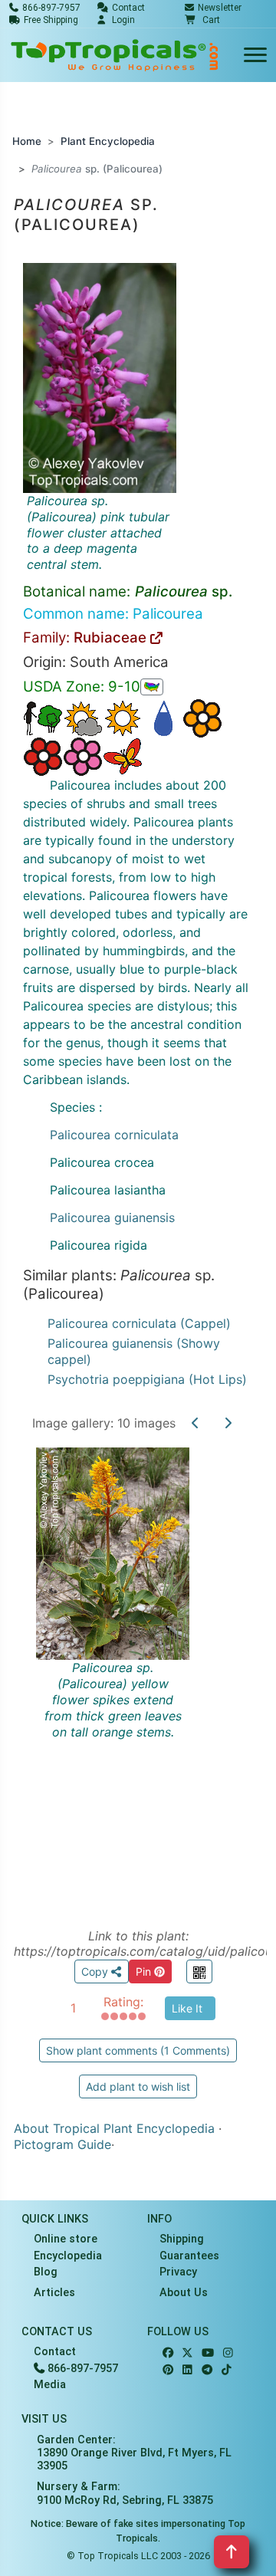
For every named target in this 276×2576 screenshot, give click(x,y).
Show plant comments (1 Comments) (138, 2050)
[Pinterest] (168, 2370)
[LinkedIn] (187, 2370)
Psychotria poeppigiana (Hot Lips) (147, 1379)
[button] (202, 20)
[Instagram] (228, 2353)
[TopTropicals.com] (115, 55)
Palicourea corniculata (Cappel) (139, 1323)
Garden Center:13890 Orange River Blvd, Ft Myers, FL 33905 (134, 2453)
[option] (138, 1670)
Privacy (178, 2272)
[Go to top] (232, 2552)
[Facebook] (168, 2353)
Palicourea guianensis (112, 1217)
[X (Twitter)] (187, 2353)
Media (50, 2385)
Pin (145, 1971)
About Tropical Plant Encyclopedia (114, 2128)
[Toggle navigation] (255, 56)
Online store (66, 2239)
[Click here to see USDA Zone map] (152, 687)
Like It (187, 2008)
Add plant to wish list (138, 2086)
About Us (184, 2293)
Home (27, 141)
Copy (96, 1971)
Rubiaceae (112, 637)
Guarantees (189, 2256)
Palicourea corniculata (114, 1135)
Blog (46, 2272)
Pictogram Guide (62, 2144)
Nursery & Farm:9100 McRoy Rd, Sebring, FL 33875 (125, 2493)
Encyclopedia (68, 2256)
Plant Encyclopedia (108, 141)
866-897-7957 (81, 2369)
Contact (55, 2352)
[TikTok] (227, 2370)
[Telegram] (207, 2370)
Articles (54, 2293)
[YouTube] (208, 2353)
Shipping (182, 2239)
